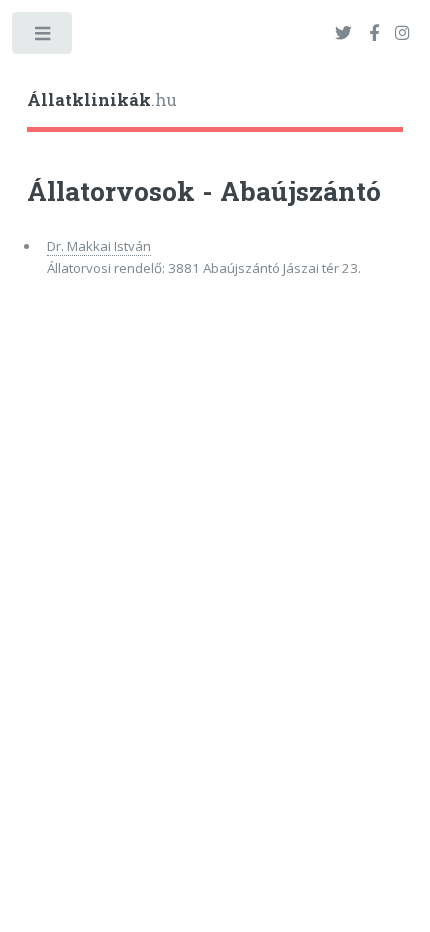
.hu (102, 100)
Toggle (43, 37)
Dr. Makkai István (99, 246)
